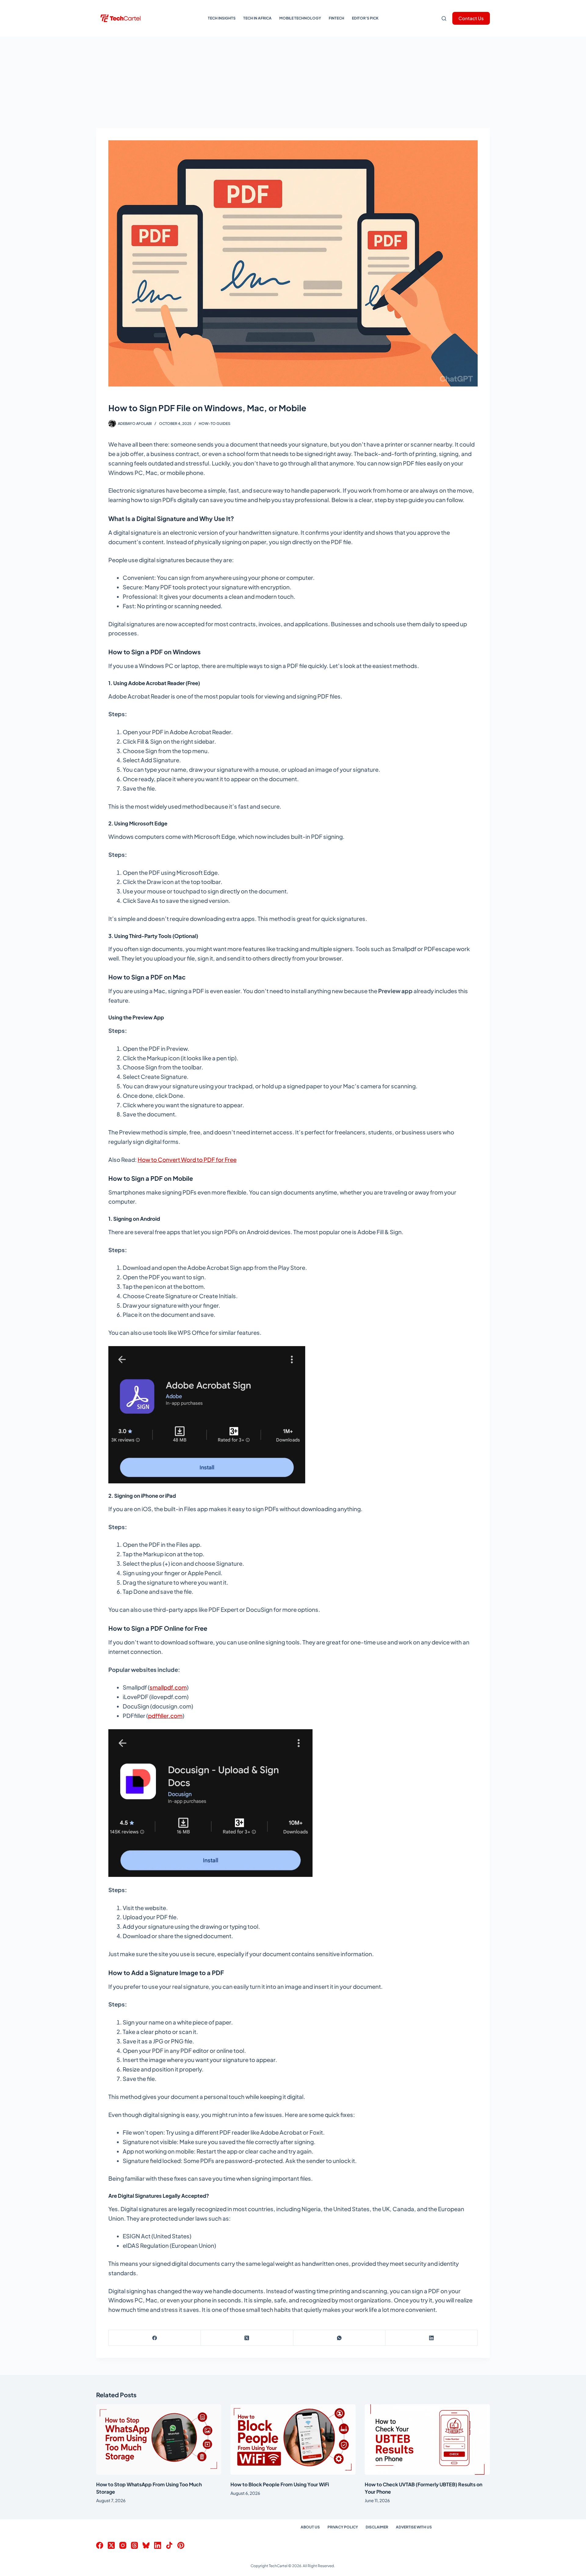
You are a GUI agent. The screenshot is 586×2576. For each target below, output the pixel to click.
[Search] (444, 18)
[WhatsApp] (339, 2338)
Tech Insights (222, 18)
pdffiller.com (165, 1716)
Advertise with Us (414, 2527)
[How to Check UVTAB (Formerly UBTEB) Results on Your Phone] (427, 2439)
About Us (310, 2527)
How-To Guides (215, 424)
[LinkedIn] (432, 2338)
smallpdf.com (168, 1687)
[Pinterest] (181, 2545)
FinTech (336, 18)
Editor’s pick (365, 18)
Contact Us (471, 18)
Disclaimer (377, 2527)
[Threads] (134, 2545)
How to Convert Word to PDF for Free (187, 1160)
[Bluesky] (146, 2545)
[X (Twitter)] (247, 2338)
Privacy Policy (343, 2527)
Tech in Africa (257, 18)
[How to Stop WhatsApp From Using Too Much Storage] (159, 2439)
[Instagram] (123, 2545)
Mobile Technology (300, 18)
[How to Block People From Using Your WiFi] (293, 2439)
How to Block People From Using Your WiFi (280, 2484)
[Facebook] (155, 2338)
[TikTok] (169, 2545)
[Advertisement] (293, 82)
